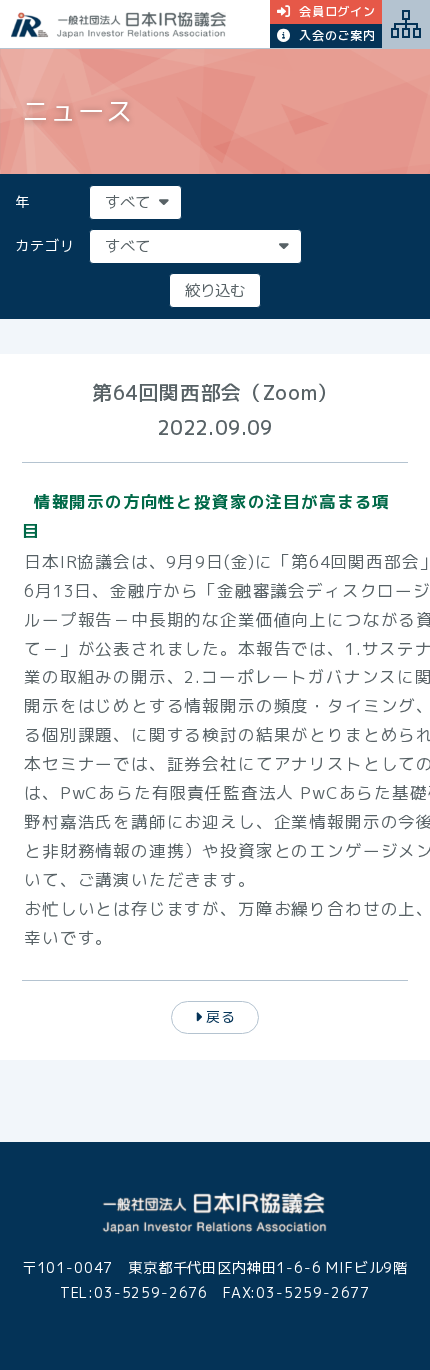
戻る (221, 1016)
